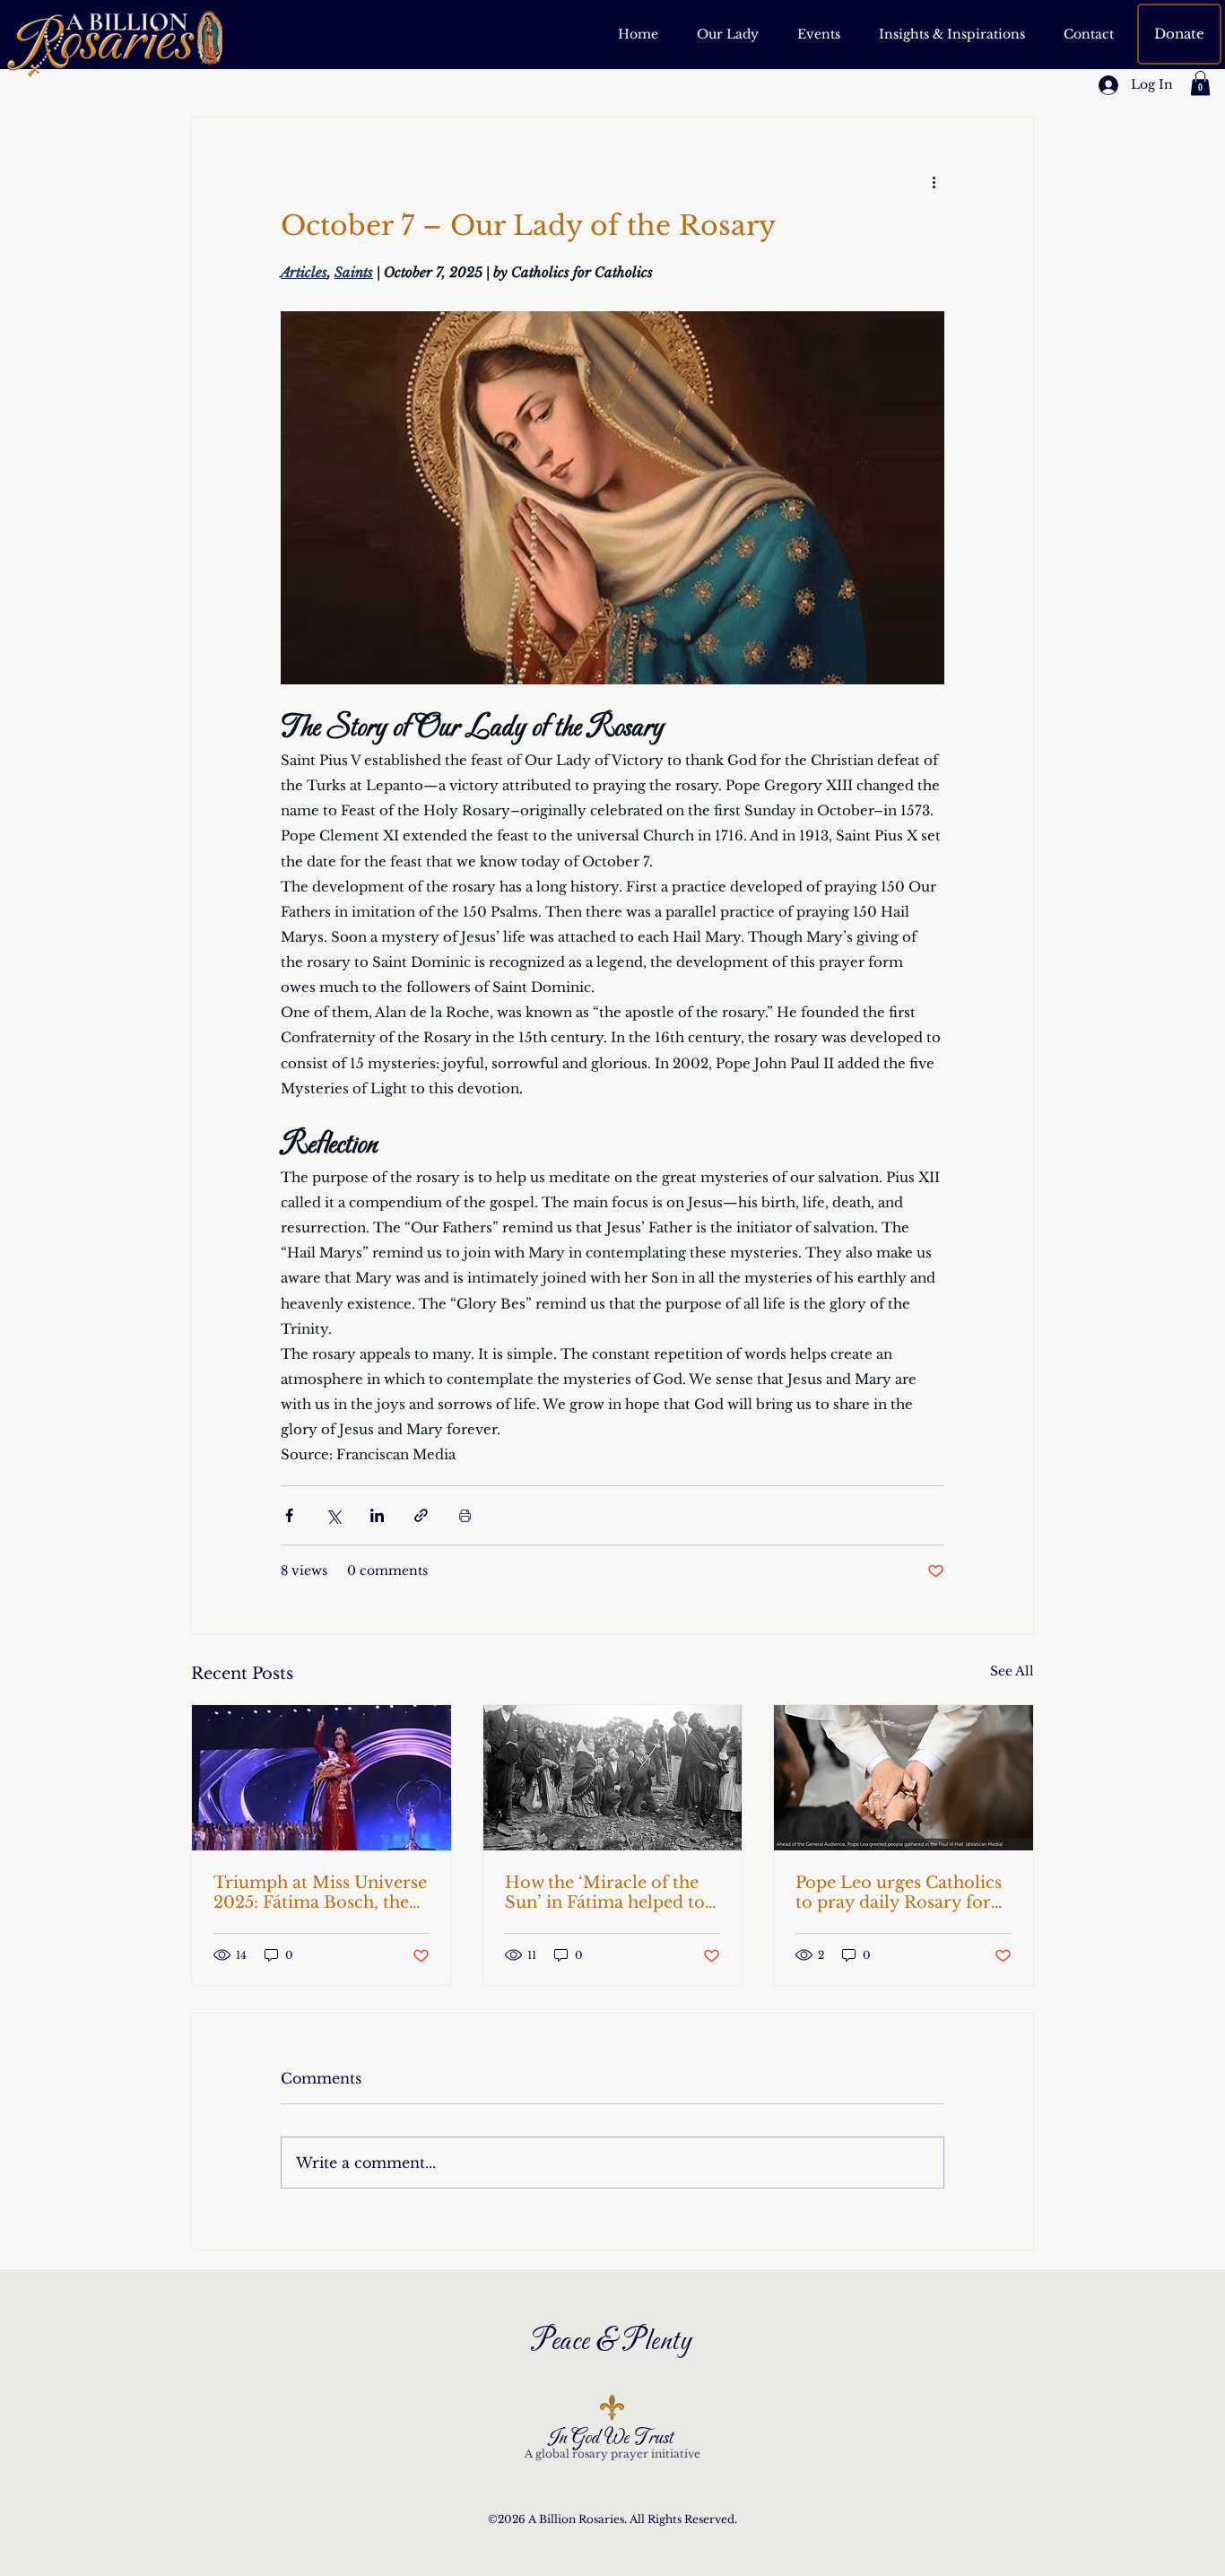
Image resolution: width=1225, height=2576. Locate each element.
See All (1012, 1671)
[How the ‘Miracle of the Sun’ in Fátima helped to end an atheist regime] (613, 1778)
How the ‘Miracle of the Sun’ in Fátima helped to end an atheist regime (605, 1893)
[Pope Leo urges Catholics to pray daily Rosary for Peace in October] (904, 1778)
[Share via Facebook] (289, 1515)
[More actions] (934, 182)
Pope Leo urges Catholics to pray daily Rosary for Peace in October (899, 1893)
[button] (951, 34)
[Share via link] (421, 1515)
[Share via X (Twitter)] (333, 1515)
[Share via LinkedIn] (377, 1515)
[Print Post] (465, 1515)
